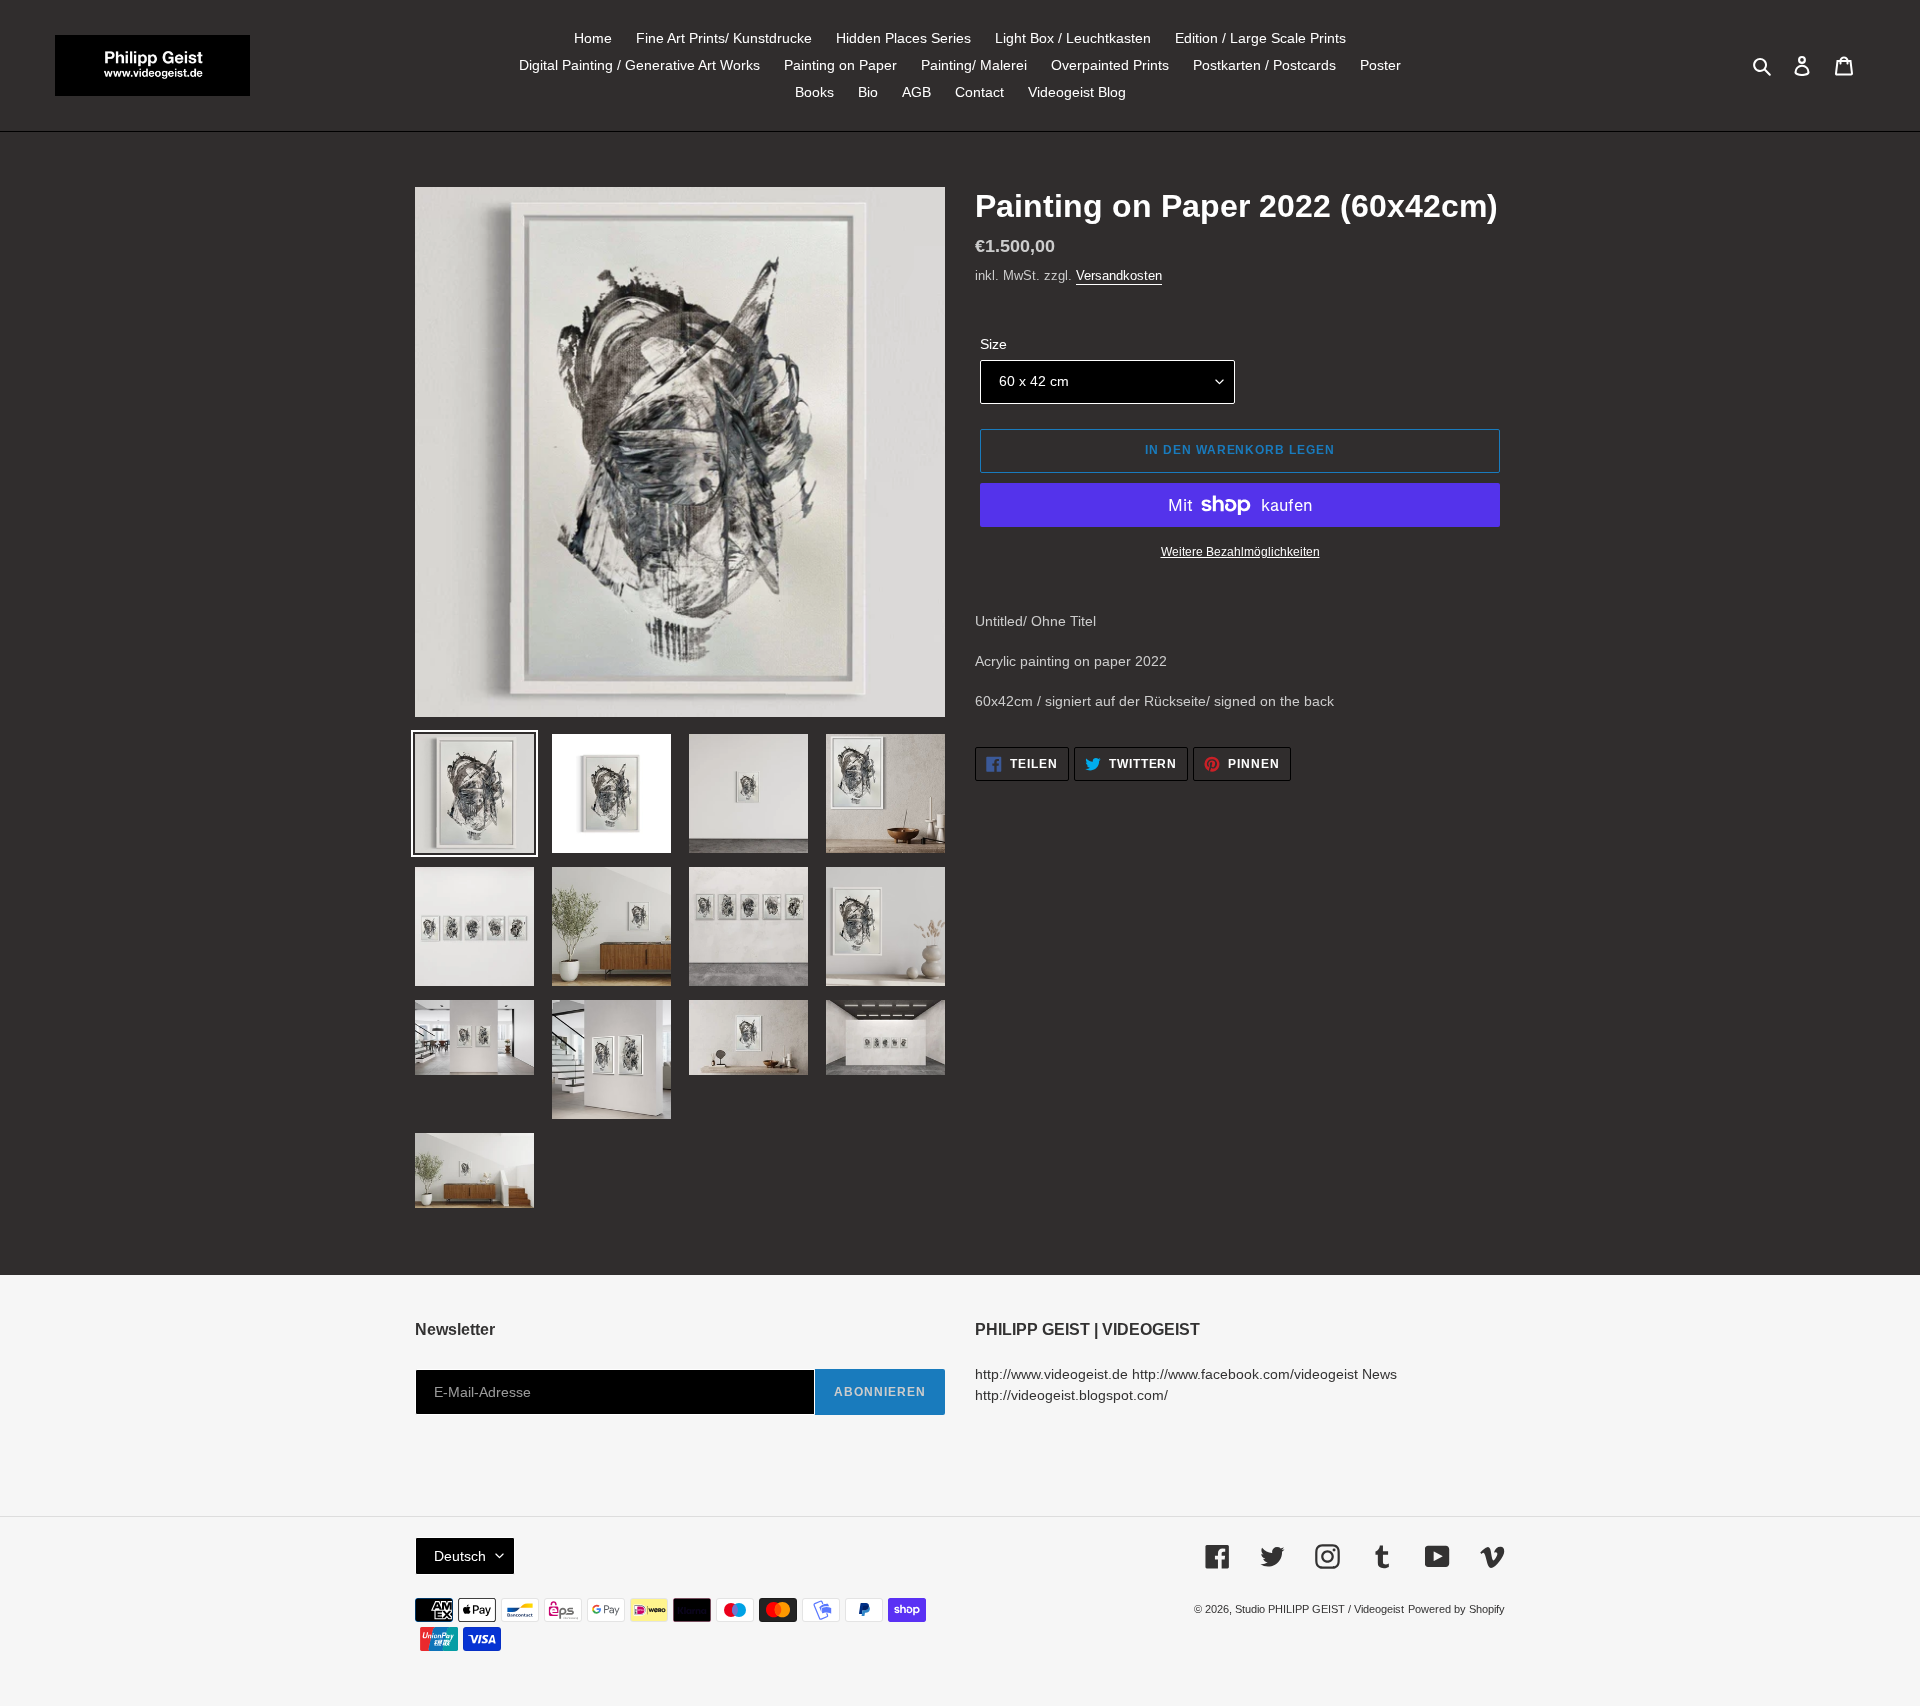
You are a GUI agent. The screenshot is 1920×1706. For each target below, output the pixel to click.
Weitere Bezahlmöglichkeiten (1240, 552)
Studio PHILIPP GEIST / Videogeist (1319, 1609)
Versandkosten (1119, 275)
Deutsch (460, 1556)
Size (993, 344)
